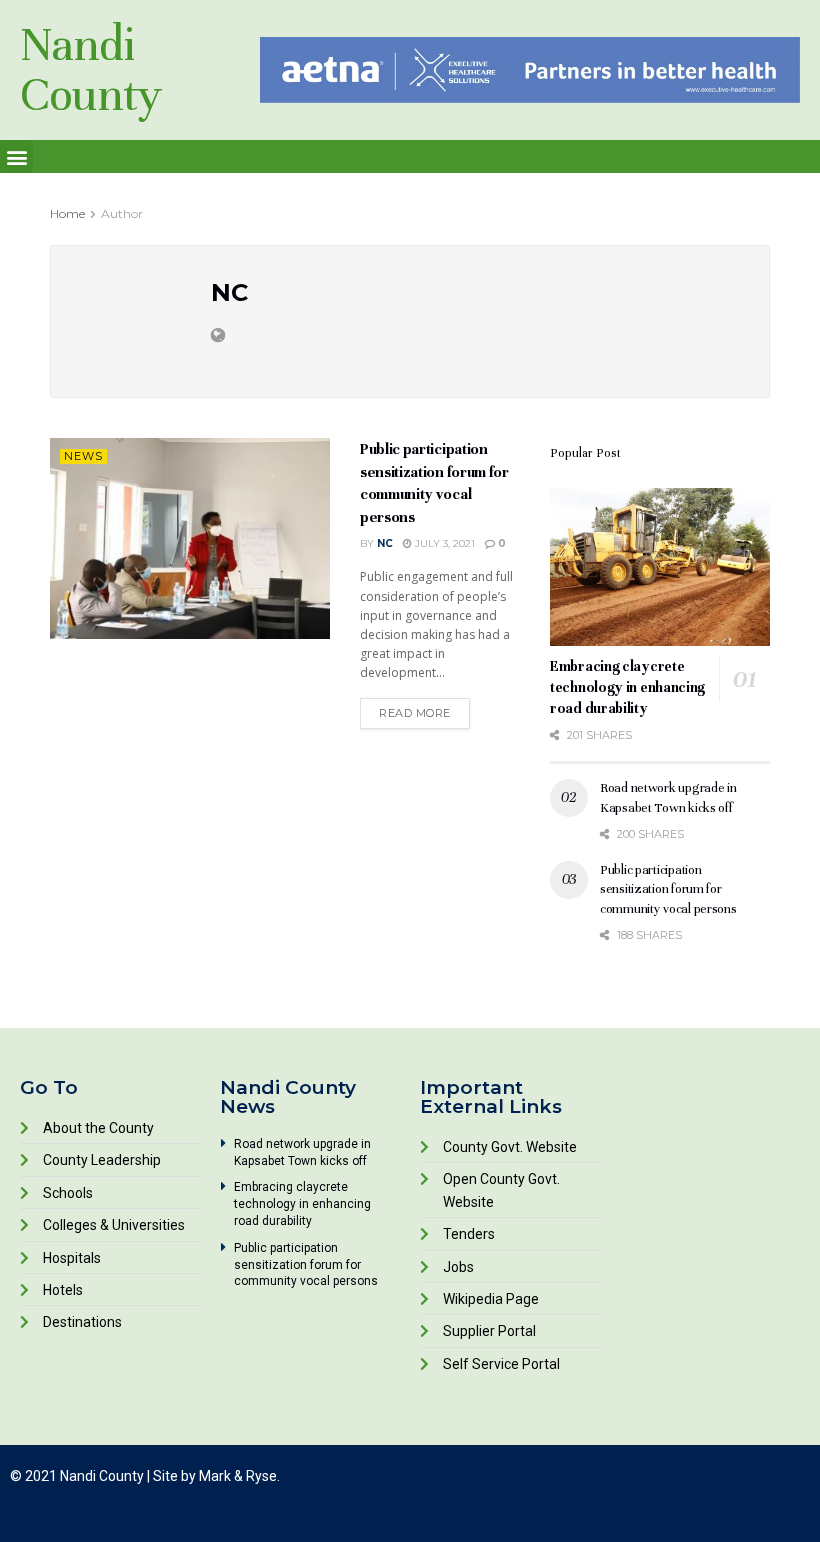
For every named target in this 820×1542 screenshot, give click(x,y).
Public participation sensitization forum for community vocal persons (668, 889)
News (83, 456)
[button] (16, 156)
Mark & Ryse (238, 1476)
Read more (415, 713)
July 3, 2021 (443, 543)
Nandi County (91, 69)
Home (67, 213)
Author (122, 213)
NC (385, 543)
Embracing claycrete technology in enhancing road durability (627, 687)
